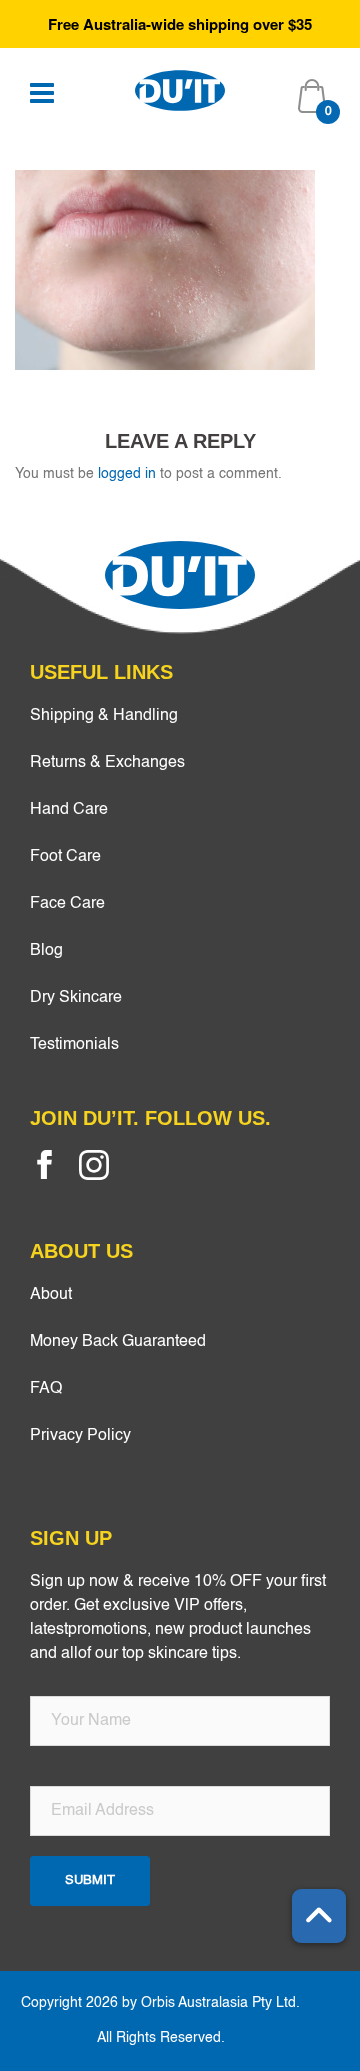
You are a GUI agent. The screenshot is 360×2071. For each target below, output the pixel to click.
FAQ (46, 1389)
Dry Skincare (76, 998)
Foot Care (65, 857)
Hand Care (69, 810)
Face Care (67, 904)
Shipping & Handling (104, 716)
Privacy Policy (80, 1436)
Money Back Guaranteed (118, 1342)
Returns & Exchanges (107, 763)
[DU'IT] (180, 90)
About (51, 1295)
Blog (46, 951)
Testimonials (74, 1045)
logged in (127, 474)
